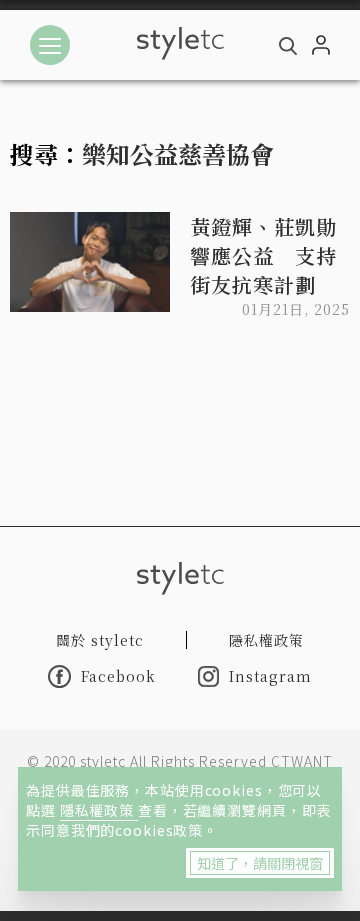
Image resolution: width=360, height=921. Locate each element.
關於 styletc (100, 640)
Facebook (118, 676)
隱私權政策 (99, 810)
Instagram (270, 676)
